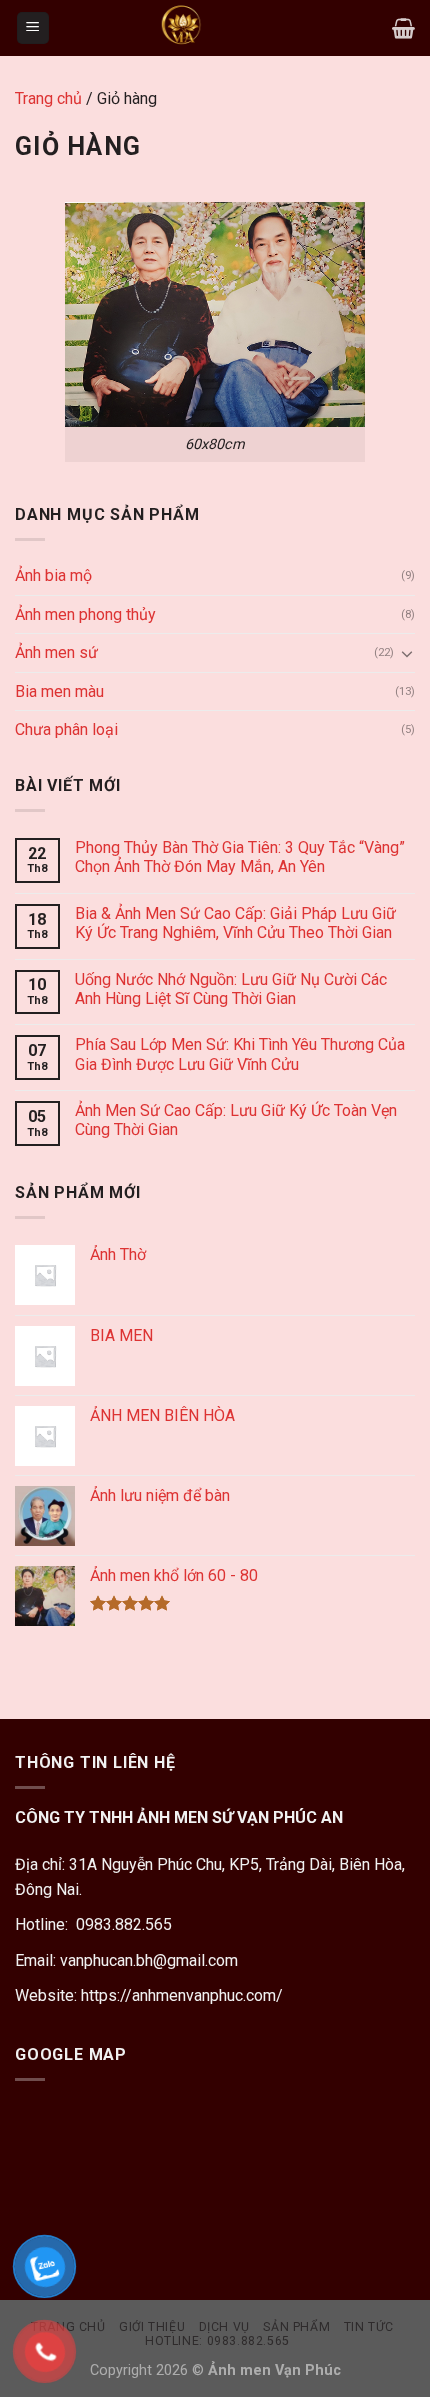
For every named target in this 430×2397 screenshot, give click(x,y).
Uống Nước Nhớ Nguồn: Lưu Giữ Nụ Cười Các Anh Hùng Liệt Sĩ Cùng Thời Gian (231, 989)
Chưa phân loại (66, 729)
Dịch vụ (224, 2327)
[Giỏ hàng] (403, 28)
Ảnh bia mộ (53, 575)
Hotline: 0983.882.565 (217, 2341)
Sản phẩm (296, 2327)
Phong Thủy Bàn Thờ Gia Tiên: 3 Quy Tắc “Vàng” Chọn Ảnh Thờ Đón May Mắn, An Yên (240, 857)
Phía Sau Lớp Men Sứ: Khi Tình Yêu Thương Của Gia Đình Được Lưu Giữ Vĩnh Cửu (240, 1054)
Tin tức (369, 2327)
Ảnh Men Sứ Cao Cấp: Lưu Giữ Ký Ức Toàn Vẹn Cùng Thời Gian (236, 1120)
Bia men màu (59, 691)
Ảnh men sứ (56, 652)
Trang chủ (48, 98)
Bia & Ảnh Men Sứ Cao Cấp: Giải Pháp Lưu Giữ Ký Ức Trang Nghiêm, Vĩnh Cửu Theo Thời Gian (235, 923)
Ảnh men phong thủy (85, 614)
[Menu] (33, 28)
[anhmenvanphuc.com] (181, 28)
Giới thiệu (152, 2327)
